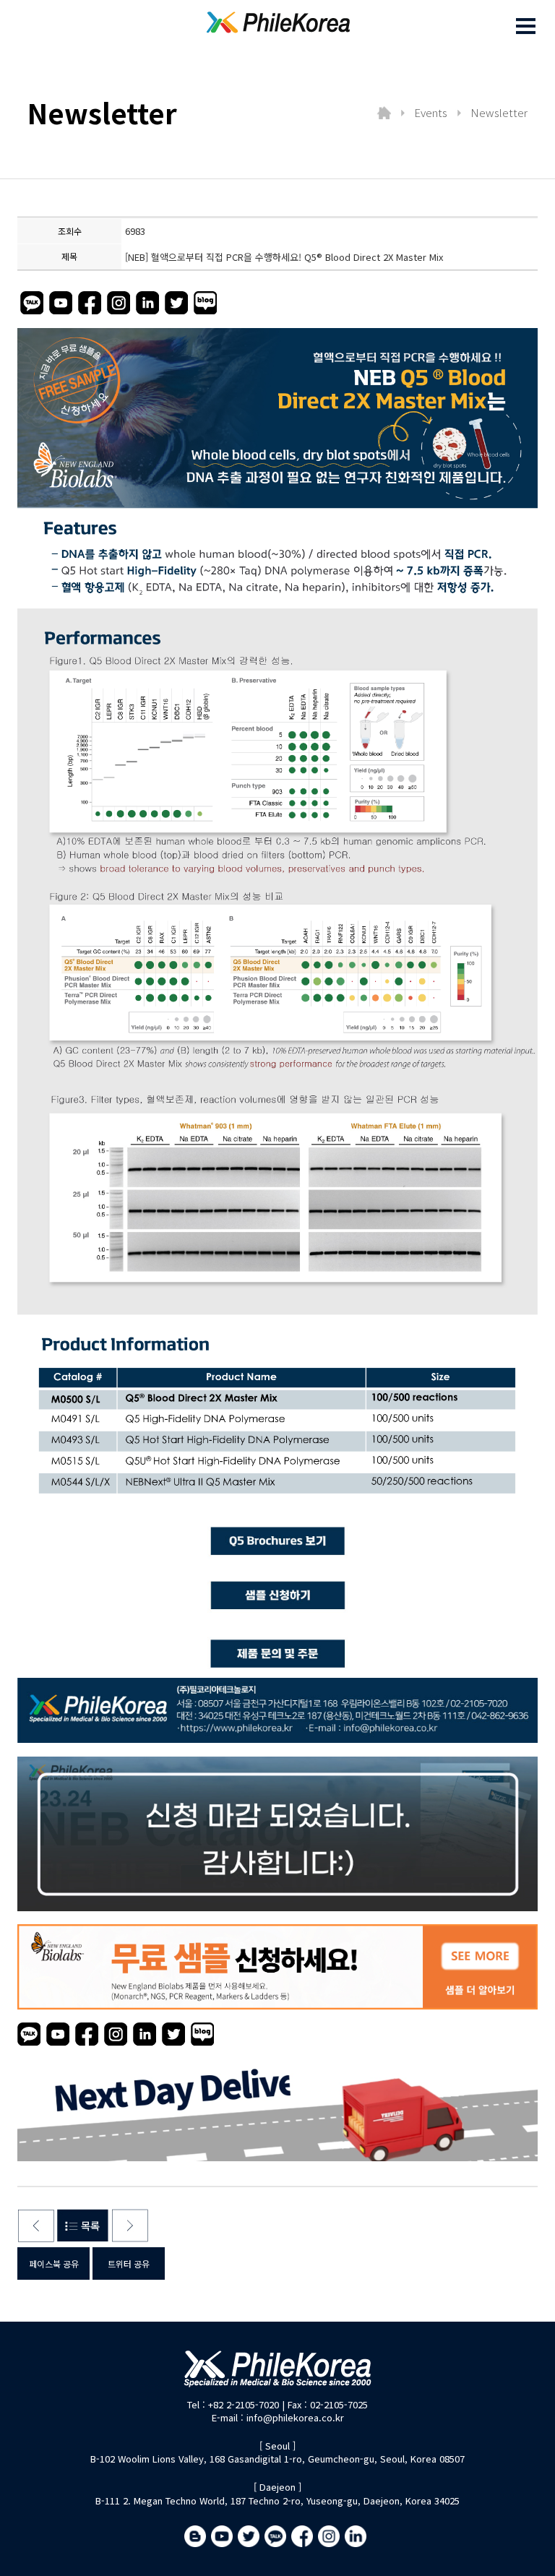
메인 (384, 113)
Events (431, 112)
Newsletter (499, 112)
